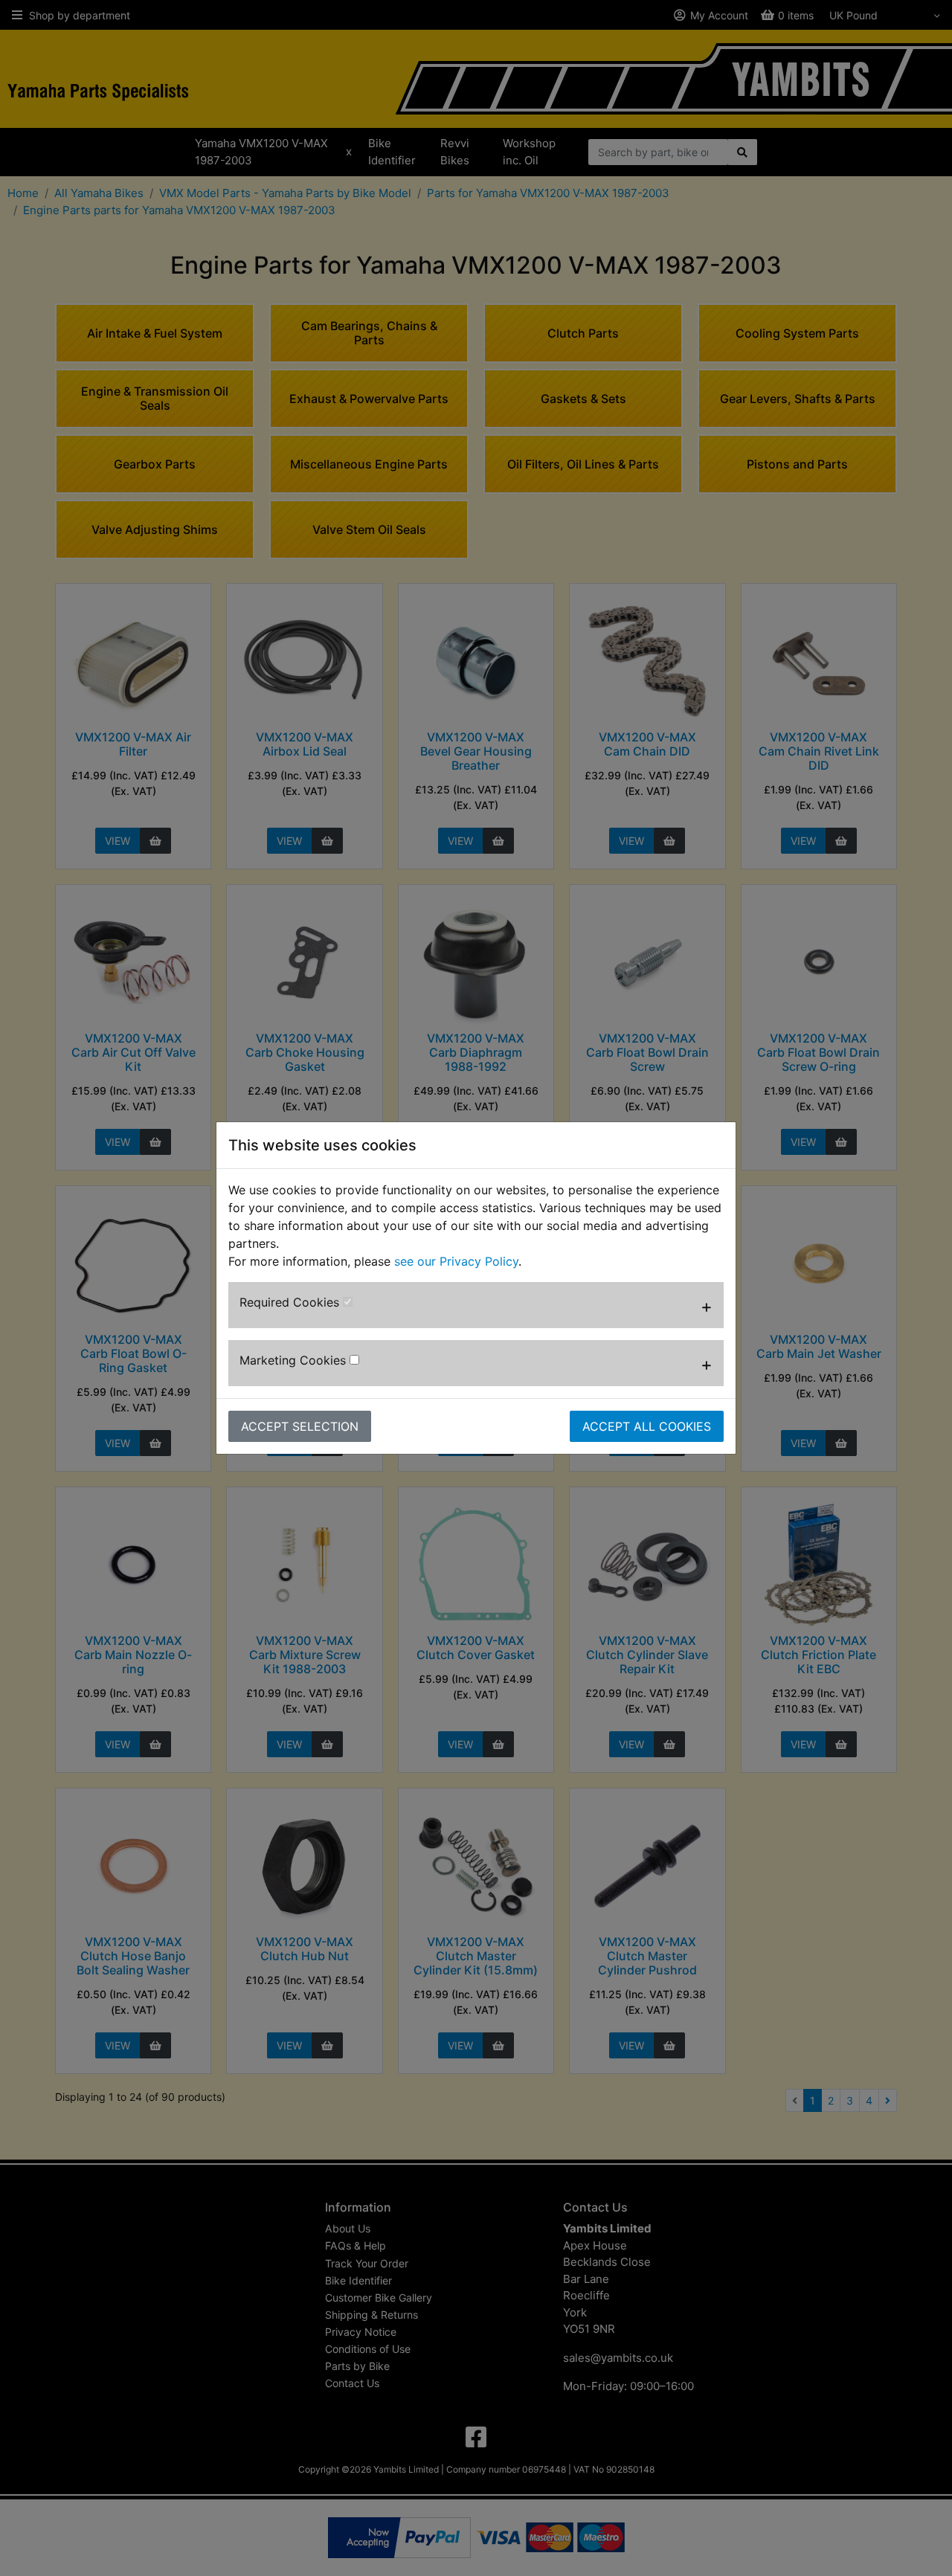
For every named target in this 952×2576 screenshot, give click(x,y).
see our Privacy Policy (456, 1261)
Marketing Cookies (295, 1360)
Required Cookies (291, 1302)
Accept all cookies (647, 1426)
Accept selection (300, 1426)
